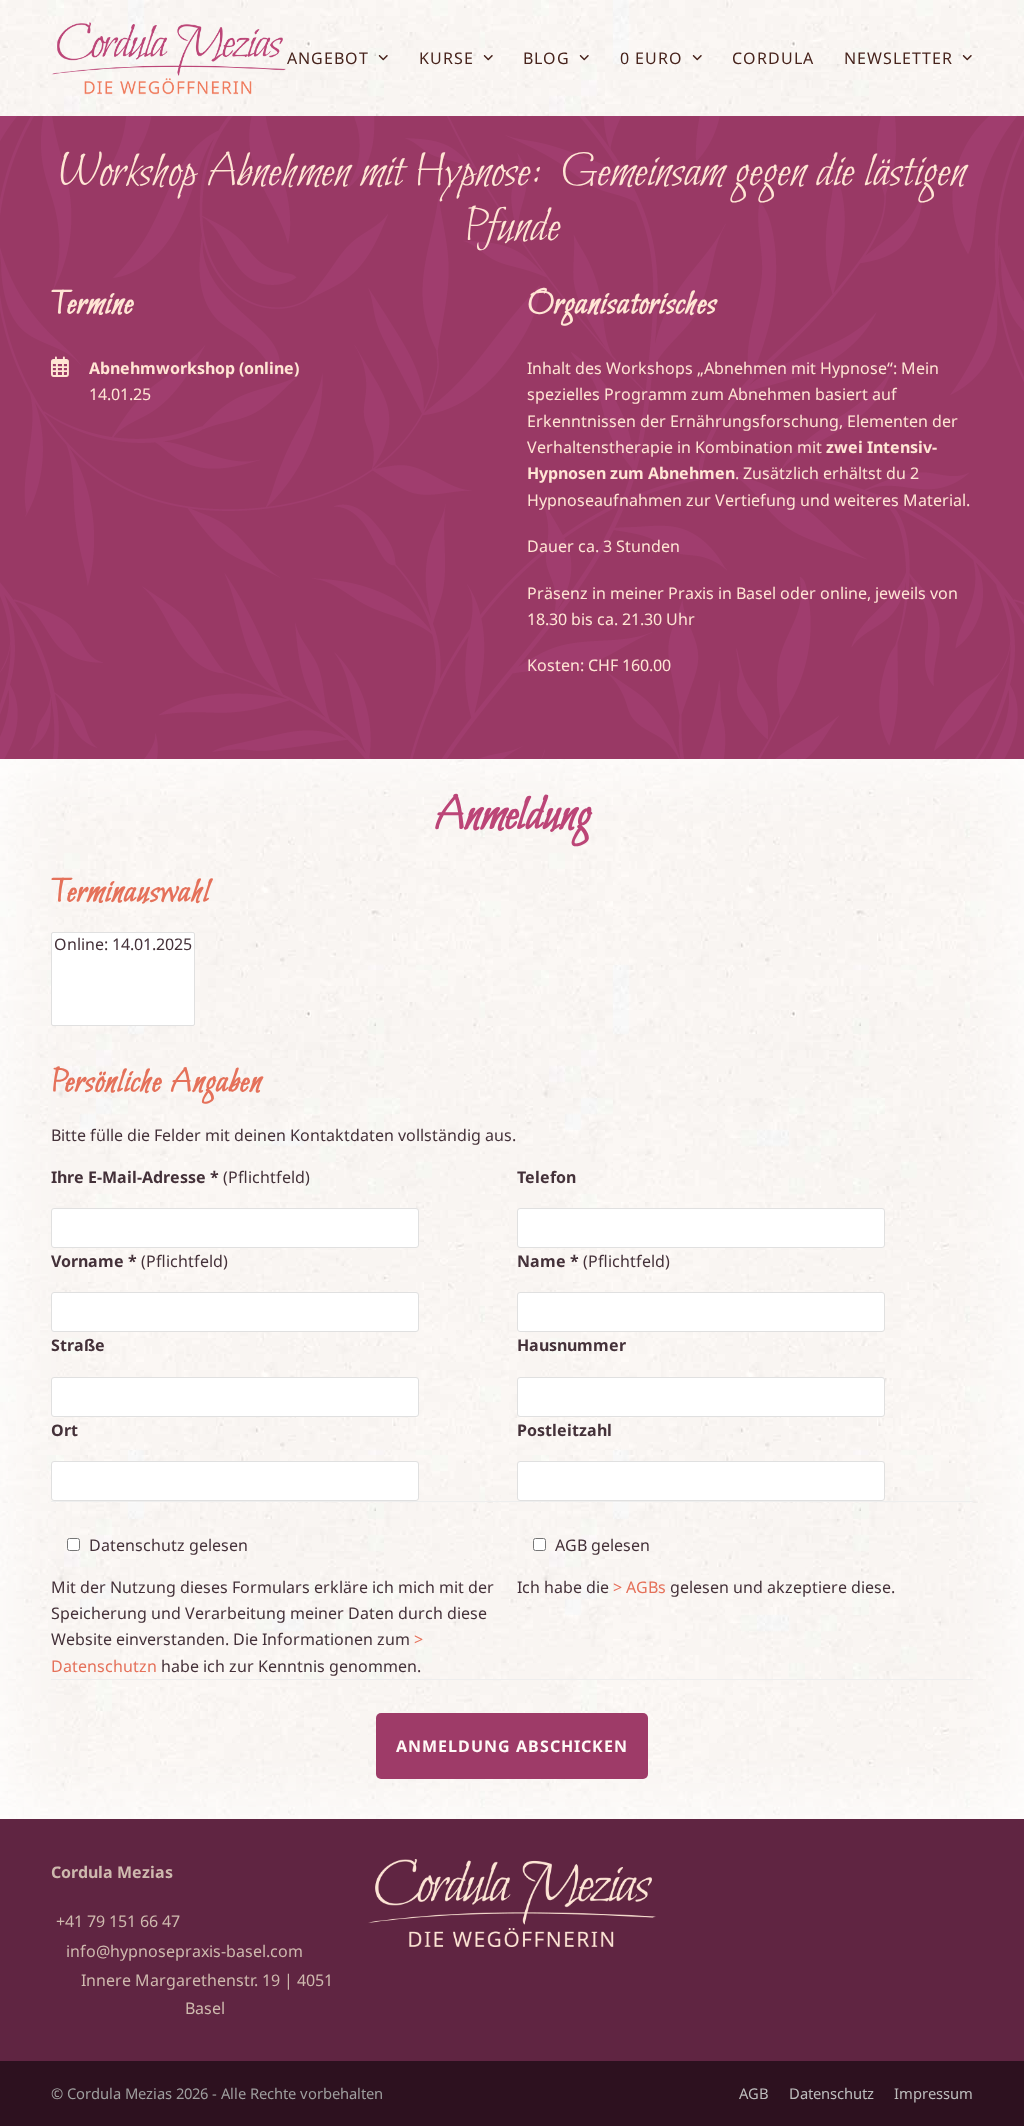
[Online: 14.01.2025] (123, 944)
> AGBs (639, 1587)
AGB (754, 2093)
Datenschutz (831, 2093)
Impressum (933, 2093)
